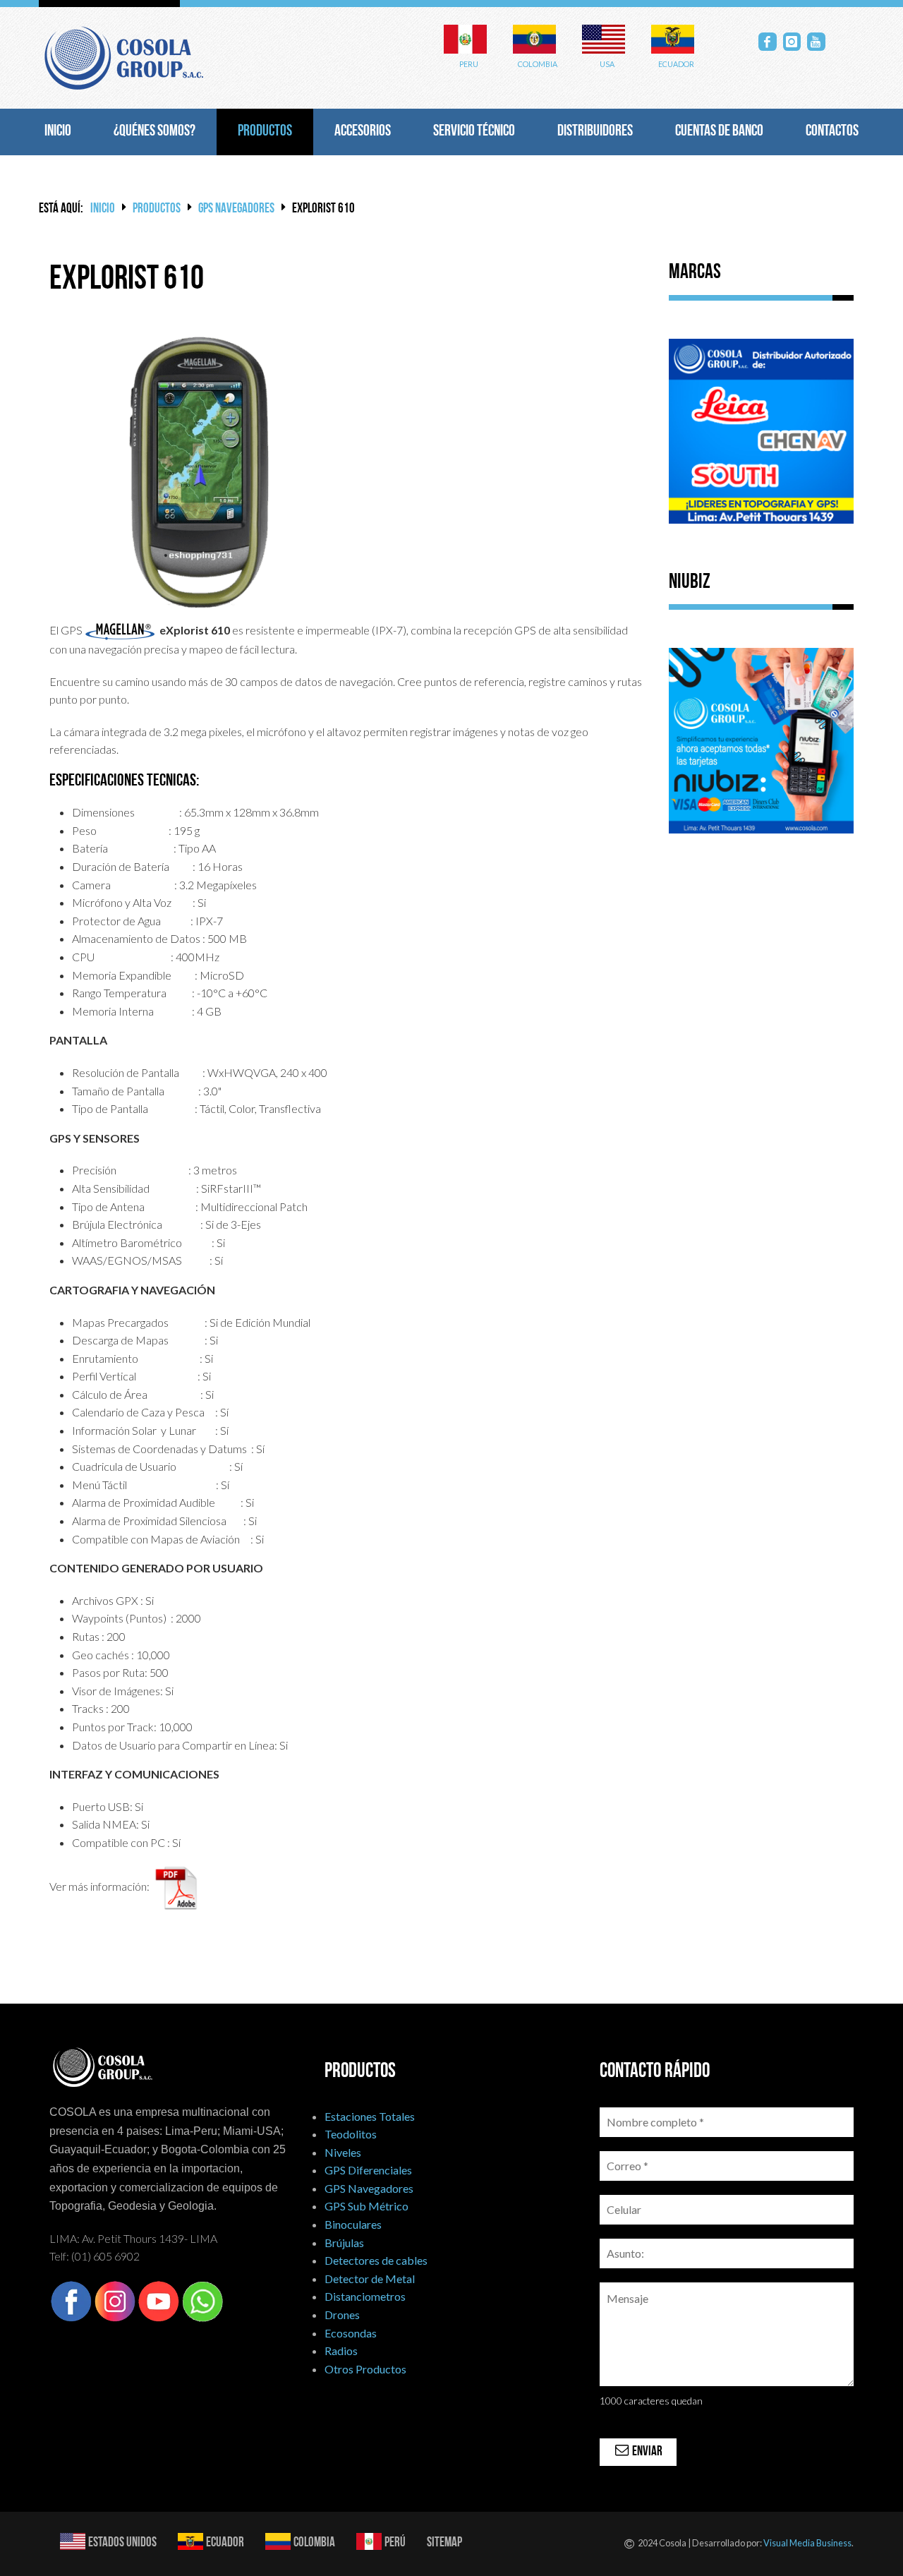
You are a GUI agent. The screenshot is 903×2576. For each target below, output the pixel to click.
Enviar (646, 2452)
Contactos (832, 132)
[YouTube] (816, 42)
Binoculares (353, 2224)
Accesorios (363, 132)
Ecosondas (351, 2333)
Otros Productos (365, 2369)
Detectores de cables (376, 2260)
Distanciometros (365, 2296)
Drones (342, 2315)
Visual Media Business (807, 2543)
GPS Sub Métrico (366, 2206)
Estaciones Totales (370, 2116)
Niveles (343, 2152)
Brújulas (344, 2243)
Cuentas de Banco (719, 132)
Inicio (58, 132)
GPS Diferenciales (368, 2170)
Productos (265, 132)
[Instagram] (792, 42)
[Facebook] (768, 42)
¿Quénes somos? (154, 132)
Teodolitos (351, 2134)
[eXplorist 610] (199, 471)
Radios (341, 2351)
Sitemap (444, 2543)
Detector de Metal (370, 2279)
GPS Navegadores (236, 209)
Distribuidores (595, 132)
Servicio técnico (474, 132)
